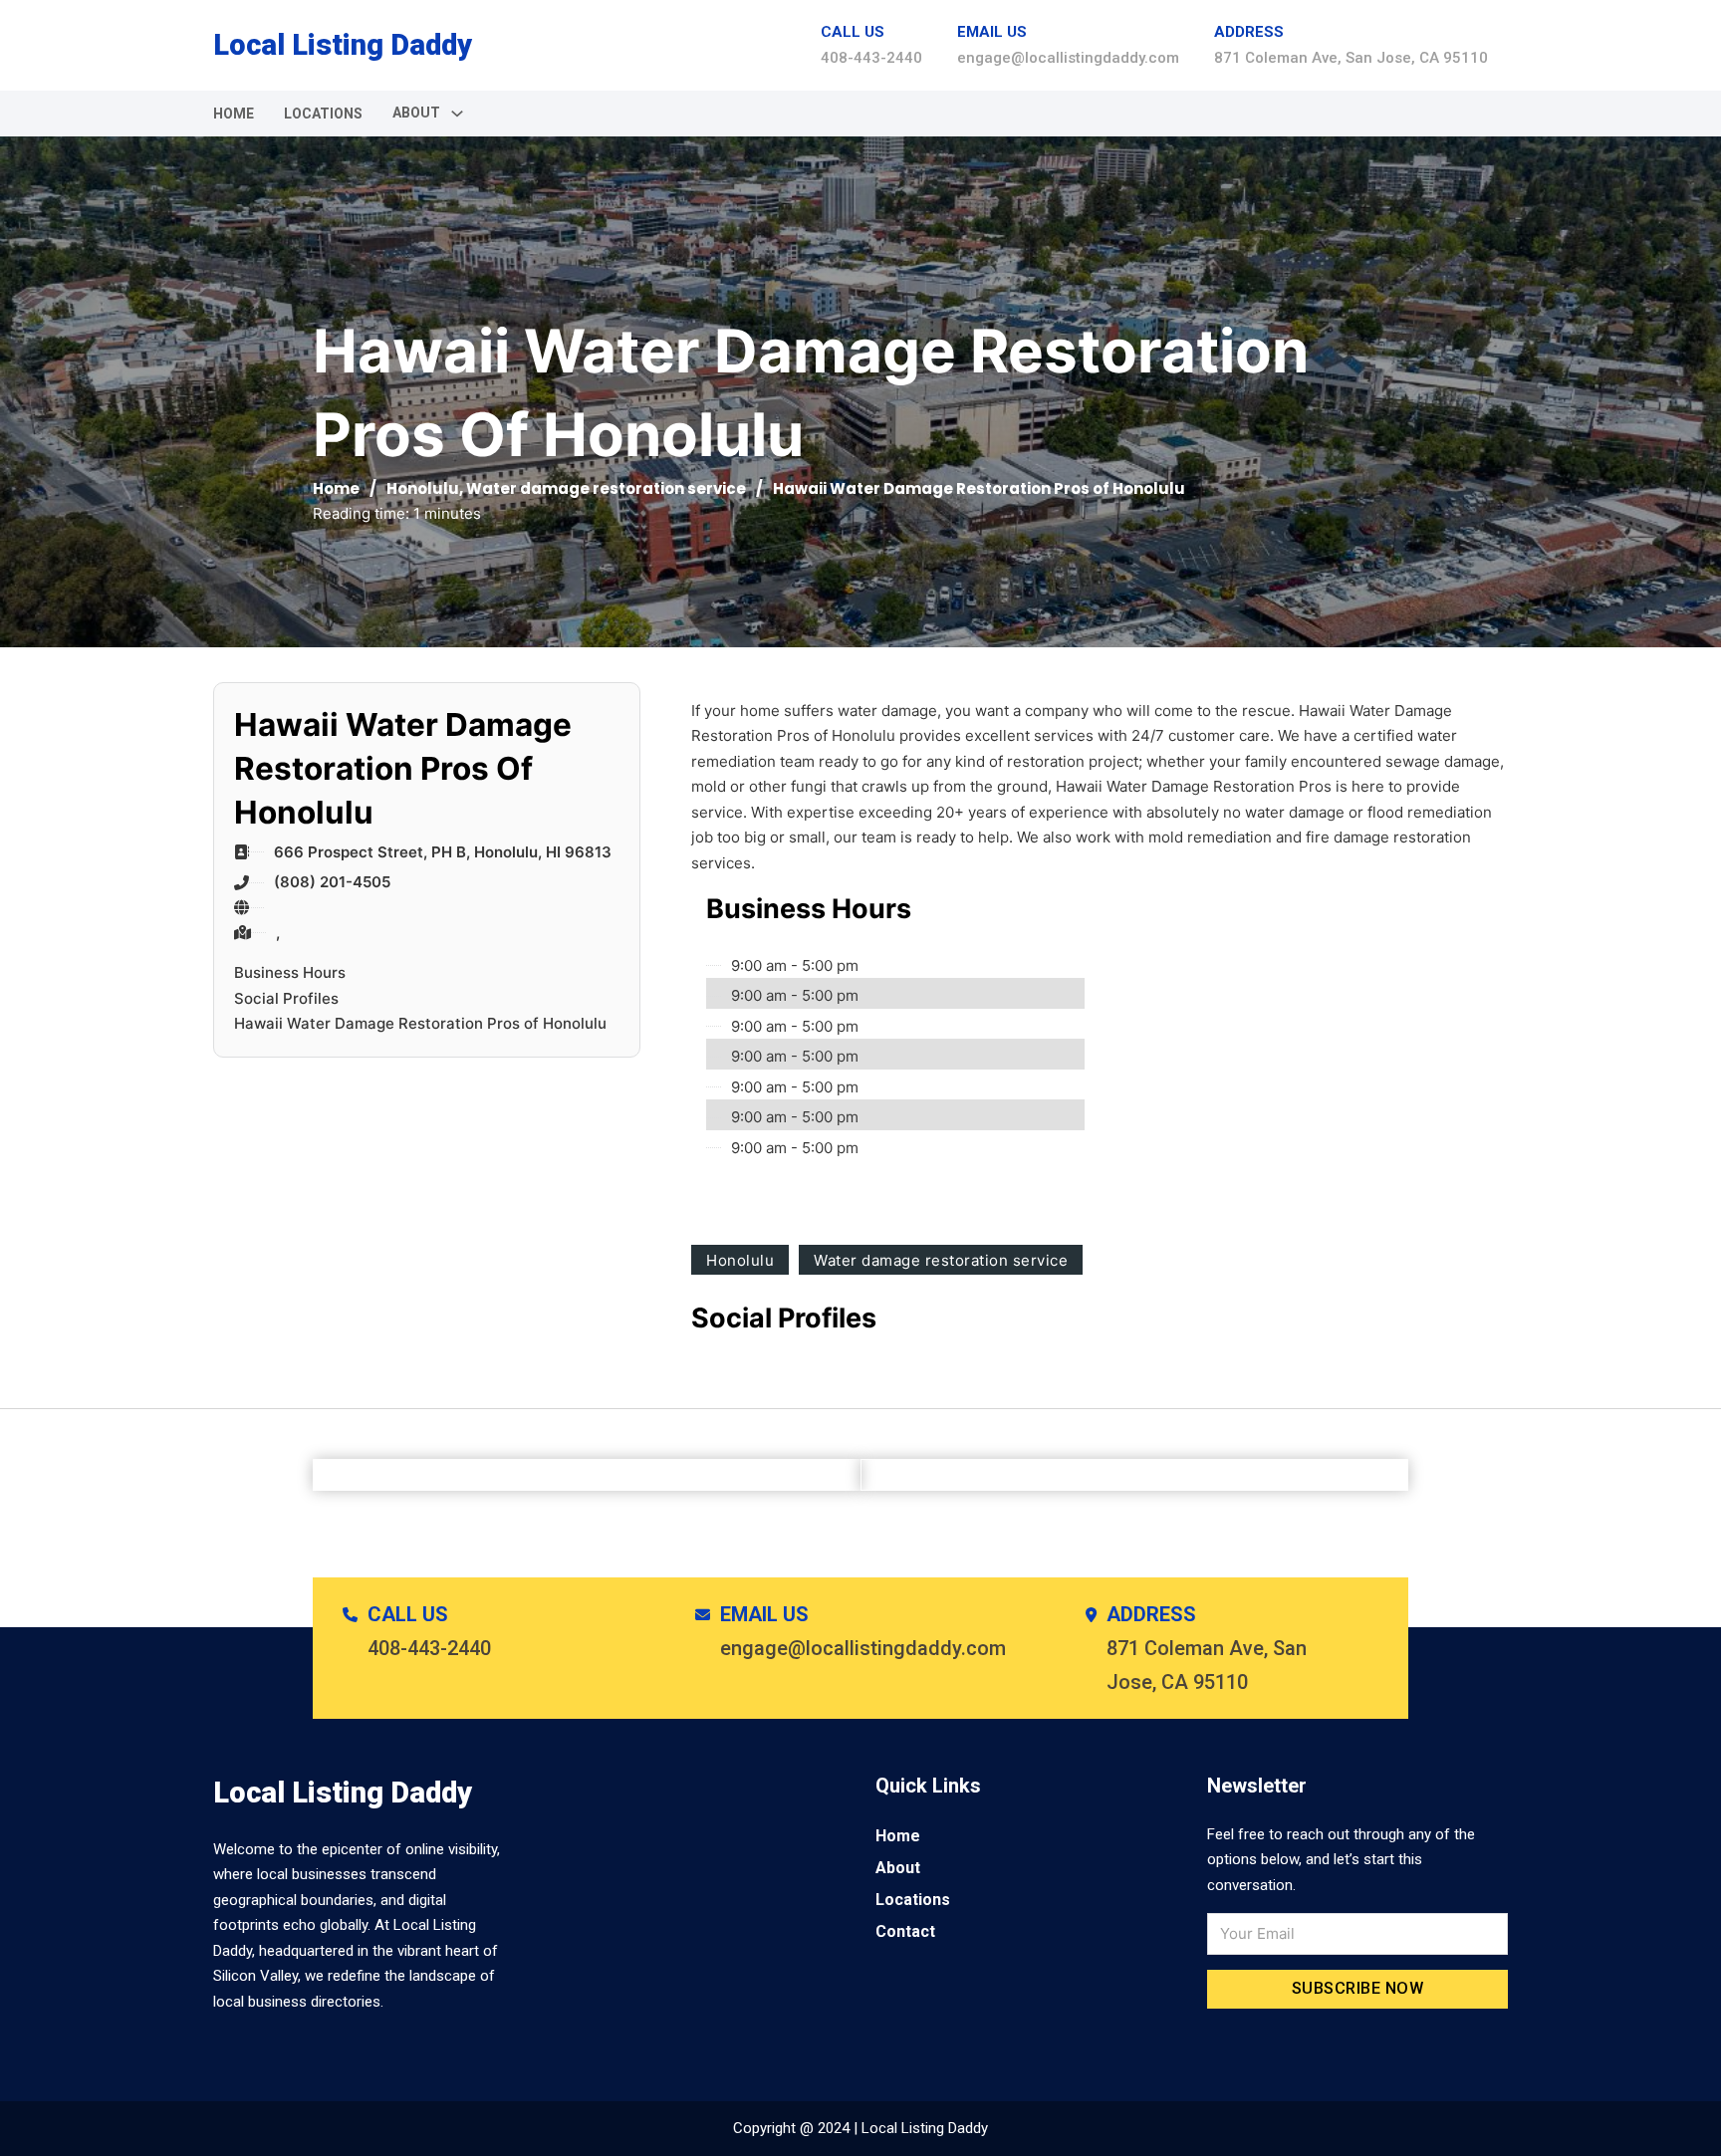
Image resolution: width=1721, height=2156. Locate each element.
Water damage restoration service (606, 488)
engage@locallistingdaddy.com (1068, 58)
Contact (905, 1931)
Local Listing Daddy (343, 45)
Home (234, 114)
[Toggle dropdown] (457, 114)
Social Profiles (286, 998)
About (898, 1868)
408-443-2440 (871, 58)
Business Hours (290, 972)
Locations (323, 114)
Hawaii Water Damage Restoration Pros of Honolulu (420, 1023)
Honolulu (423, 488)
